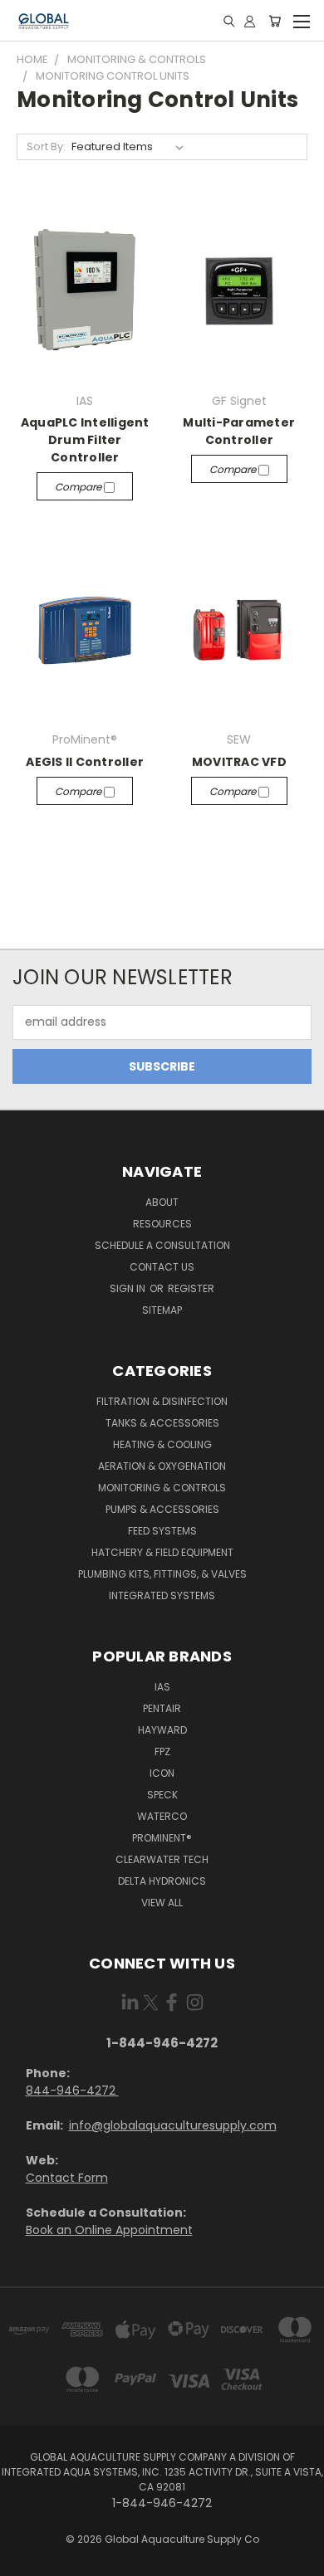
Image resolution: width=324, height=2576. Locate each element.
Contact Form (67, 2178)
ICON (162, 1773)
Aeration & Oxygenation (162, 1466)
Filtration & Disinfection (162, 1401)
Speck (162, 1795)
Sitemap (162, 1310)
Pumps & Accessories (162, 1509)
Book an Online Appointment (109, 2230)
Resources (162, 1224)
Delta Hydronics (162, 1881)
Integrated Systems (162, 1595)
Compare (79, 487)
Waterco (162, 1816)
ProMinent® (162, 1838)
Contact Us (162, 1267)
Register (191, 1288)
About (162, 1202)
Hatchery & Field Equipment (162, 1552)
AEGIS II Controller (85, 762)
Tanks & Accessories (162, 1423)
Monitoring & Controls (162, 1488)
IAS (162, 1687)
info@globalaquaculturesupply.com (173, 2125)
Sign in (129, 1288)
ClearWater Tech (162, 1859)
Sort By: (46, 146)
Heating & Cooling (162, 1444)
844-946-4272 (72, 2091)
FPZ (162, 1751)
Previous (26, 2559)
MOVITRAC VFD (239, 762)
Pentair (162, 1708)
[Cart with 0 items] (275, 21)
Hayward (162, 1730)
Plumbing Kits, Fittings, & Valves (162, 1574)
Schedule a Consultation (162, 1245)
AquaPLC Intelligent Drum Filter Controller (85, 440)
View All (162, 1903)
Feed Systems (162, 1531)
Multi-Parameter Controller (239, 431)
